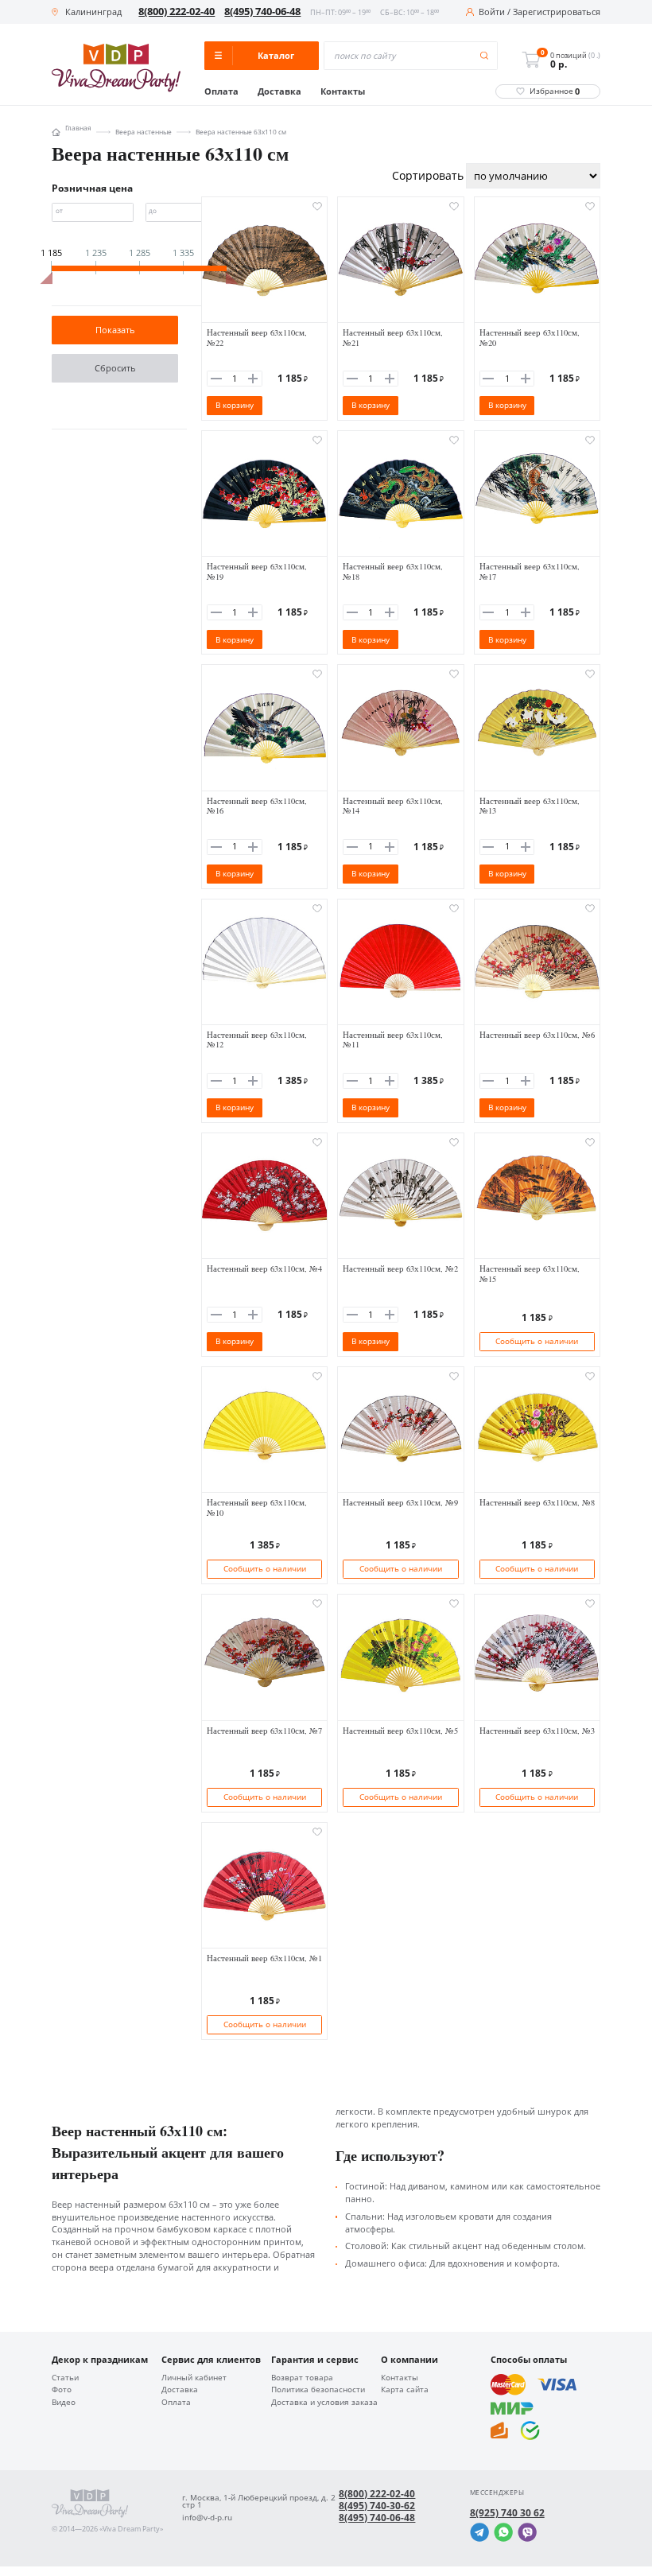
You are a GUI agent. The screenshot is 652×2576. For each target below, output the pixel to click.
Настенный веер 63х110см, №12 (257, 1040)
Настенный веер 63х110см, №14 (393, 806)
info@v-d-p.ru (207, 2518)
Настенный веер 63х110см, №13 (530, 806)
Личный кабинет (194, 2378)
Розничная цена (92, 188)
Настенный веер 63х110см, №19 (257, 571)
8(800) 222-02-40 (177, 12)
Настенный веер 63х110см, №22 (257, 338)
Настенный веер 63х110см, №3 (537, 1731)
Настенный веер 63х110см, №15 (530, 1274)
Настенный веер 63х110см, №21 (393, 338)
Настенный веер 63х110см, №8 (537, 1502)
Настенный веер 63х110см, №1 (264, 1958)
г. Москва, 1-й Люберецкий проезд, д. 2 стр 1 (259, 2502)
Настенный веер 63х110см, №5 (400, 1731)
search (485, 56)
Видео (64, 2403)
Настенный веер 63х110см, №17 (530, 571)
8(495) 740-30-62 (377, 2506)
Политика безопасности (318, 2390)
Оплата (221, 92)
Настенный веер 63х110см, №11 (393, 1040)
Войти (492, 12)
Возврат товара (302, 2378)
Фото (62, 2390)
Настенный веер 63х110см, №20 (530, 338)
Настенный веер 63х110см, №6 (537, 1035)
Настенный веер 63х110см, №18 (393, 571)
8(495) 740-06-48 (262, 12)
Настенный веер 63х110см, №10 (257, 1508)
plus (253, 379)
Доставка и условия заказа (324, 2403)
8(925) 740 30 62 (507, 2513)
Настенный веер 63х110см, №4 (264, 1269)
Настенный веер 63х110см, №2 (400, 1269)
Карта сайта (405, 2390)
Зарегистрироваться (557, 12)
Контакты (343, 92)
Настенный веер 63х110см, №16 (257, 806)
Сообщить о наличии (537, 1341)
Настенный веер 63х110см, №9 (400, 1502)
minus (216, 379)
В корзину (235, 405)
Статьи (65, 2378)
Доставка (279, 92)
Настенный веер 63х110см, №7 (264, 1731)
